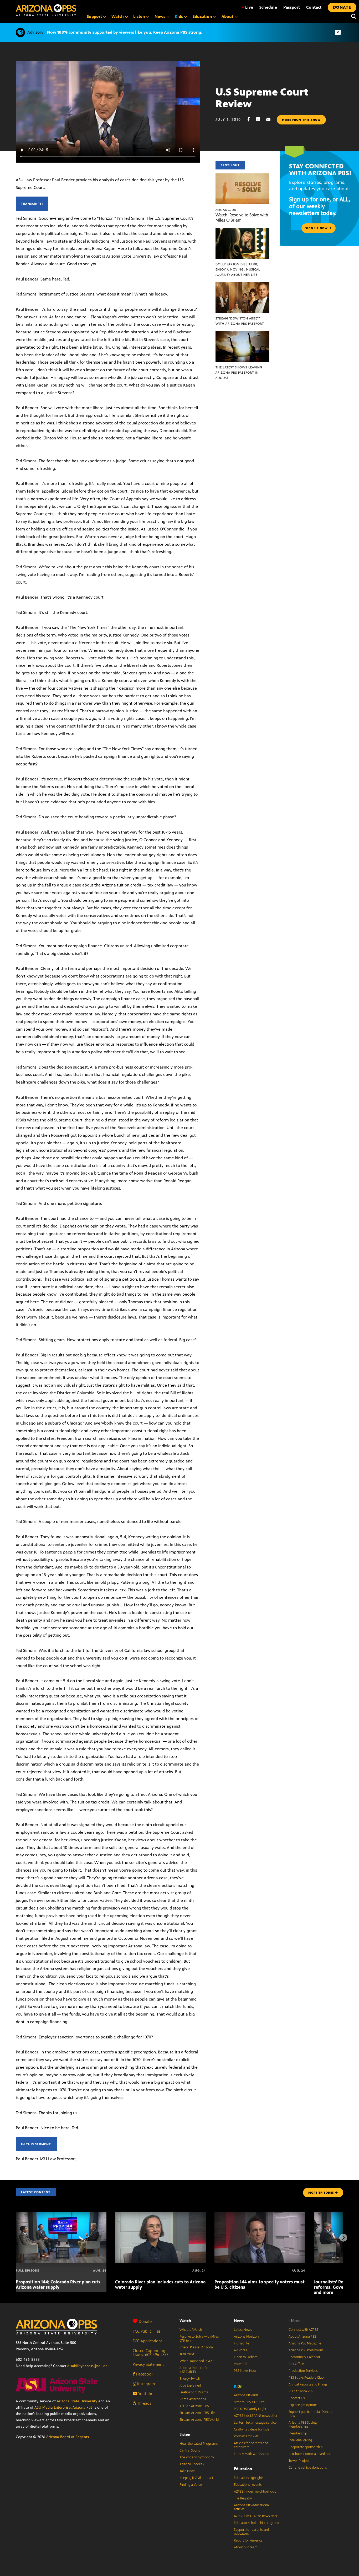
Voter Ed (240, 2364)
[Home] (46, 10)
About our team (246, 2547)
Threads (144, 2403)
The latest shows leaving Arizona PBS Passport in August (239, 373)
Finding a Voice (191, 2485)
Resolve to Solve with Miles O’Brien (199, 2339)
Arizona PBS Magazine (305, 2343)
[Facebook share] (251, 119)
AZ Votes (240, 2350)
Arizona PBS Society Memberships (303, 2425)
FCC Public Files (147, 2331)
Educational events (248, 2485)
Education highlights (249, 2478)
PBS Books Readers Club (306, 2378)
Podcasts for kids (246, 2436)
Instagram (145, 2384)
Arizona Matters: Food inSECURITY (196, 2370)
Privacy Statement (148, 2364)
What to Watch (191, 2330)
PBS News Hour (245, 2371)
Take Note (187, 2471)
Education (243, 2469)
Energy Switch (190, 2379)
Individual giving (300, 2440)
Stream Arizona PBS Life (197, 2413)
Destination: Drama (194, 2392)
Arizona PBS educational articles (252, 2507)
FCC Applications (148, 2341)
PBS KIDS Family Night (250, 2409)
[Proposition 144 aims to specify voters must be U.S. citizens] (260, 2215)
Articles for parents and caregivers (251, 2445)
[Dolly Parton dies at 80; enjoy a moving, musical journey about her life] (243, 231)
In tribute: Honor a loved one (310, 2454)
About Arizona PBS (302, 2337)
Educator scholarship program (256, 2523)
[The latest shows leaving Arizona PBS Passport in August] (243, 334)
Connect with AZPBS (303, 2330)
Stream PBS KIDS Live (249, 2402)
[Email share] (271, 119)
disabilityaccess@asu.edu (88, 2366)
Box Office (296, 2364)
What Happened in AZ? (197, 2361)
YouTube (145, 2394)
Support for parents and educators (251, 2532)
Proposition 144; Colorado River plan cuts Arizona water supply (58, 2284)
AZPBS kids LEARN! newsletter (256, 2416)
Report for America (248, 2540)
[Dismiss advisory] (338, 32)
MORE (321, 2193)
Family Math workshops (251, 2454)
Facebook (144, 2374)
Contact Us (297, 2398)
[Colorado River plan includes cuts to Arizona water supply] (160, 2215)
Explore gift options (303, 2405)
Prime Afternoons (193, 2399)
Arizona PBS (83, 2407)
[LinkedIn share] (261, 119)
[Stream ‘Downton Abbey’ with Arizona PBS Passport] (243, 285)
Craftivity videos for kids (251, 2429)
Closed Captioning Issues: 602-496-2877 (150, 2353)
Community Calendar (304, 2357)
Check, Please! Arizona (196, 2347)
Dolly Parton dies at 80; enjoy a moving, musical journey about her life (238, 269)
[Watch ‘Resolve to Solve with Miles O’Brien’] (243, 176)
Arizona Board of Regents (68, 2437)
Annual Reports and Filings (308, 2384)
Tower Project (299, 2461)
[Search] (352, 17)
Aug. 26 (226, 210)
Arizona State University (77, 2401)
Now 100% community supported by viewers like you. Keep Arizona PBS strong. (125, 32)
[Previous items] (16, 2238)
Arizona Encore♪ (192, 2464)
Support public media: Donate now (311, 2414)
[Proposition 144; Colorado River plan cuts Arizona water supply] (61, 2215)
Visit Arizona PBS (301, 2391)
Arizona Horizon (246, 2337)
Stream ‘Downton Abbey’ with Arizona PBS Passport (240, 321)
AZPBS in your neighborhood (255, 2492)
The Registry (243, 2498)
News (239, 2321)
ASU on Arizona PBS (194, 2406)
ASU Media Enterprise (53, 2407)
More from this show (301, 120)
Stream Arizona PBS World (199, 2420)
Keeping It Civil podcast (196, 2478)
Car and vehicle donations (308, 2468)
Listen (185, 2435)
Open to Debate (246, 2357)
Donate (145, 2321)
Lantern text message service (255, 2423)
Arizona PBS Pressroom (306, 2350)
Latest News (243, 2330)
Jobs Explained (190, 2385)
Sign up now (317, 228)
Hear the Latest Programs (199, 2444)
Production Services (303, 2371)
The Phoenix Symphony (197, 2457)
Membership (298, 2433)
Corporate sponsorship (306, 2447)
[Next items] (343, 2238)
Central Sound (190, 2450)
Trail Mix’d (187, 2354)
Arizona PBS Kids (246, 2395)
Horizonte (242, 2343)
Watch (185, 2321)
